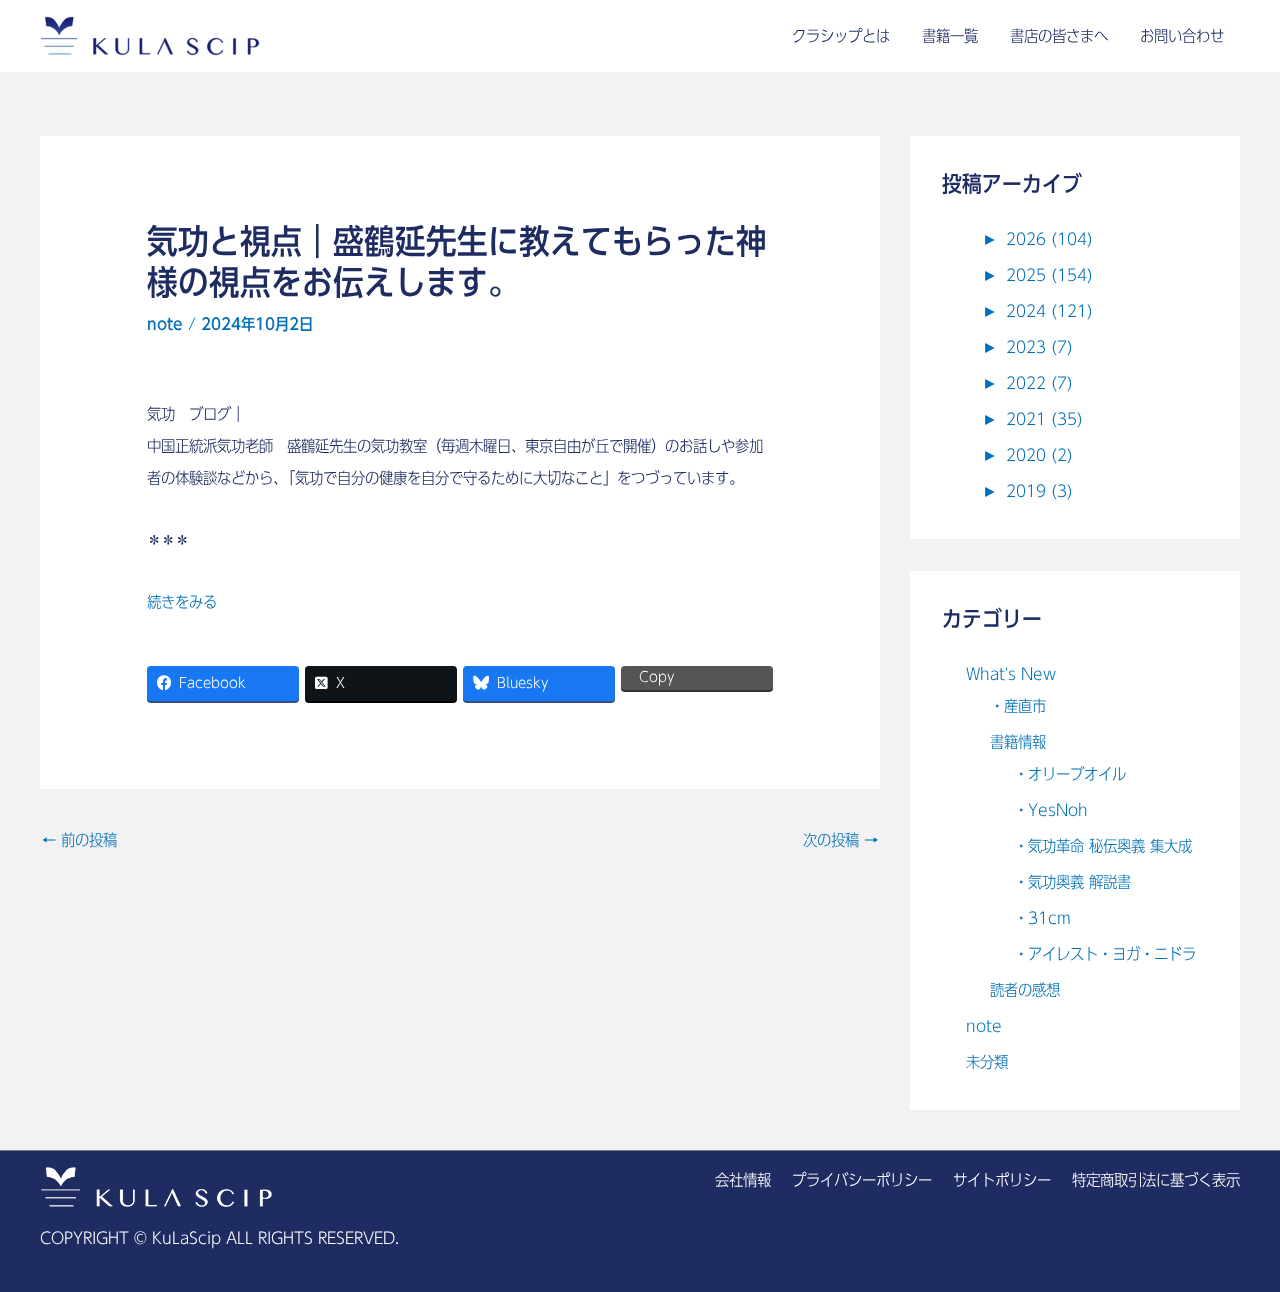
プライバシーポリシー (862, 1180)
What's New (1011, 674)
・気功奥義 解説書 (1072, 882)
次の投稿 (840, 840)
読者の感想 (1025, 990)
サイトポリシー (1002, 1180)
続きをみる (182, 602)
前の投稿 (79, 840)
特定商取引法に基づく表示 (1156, 1180)
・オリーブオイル (1070, 774)
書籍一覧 (950, 36)
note (165, 324)
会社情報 (743, 1180)
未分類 (987, 1062)
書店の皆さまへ (1059, 36)
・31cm (1042, 918)
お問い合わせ (1182, 36)
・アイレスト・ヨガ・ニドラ (1105, 954)
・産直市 (1018, 706)
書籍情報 (1018, 742)
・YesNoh (1051, 810)
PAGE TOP (1234, 1238)
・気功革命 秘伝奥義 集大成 (1103, 846)
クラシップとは (841, 36)
